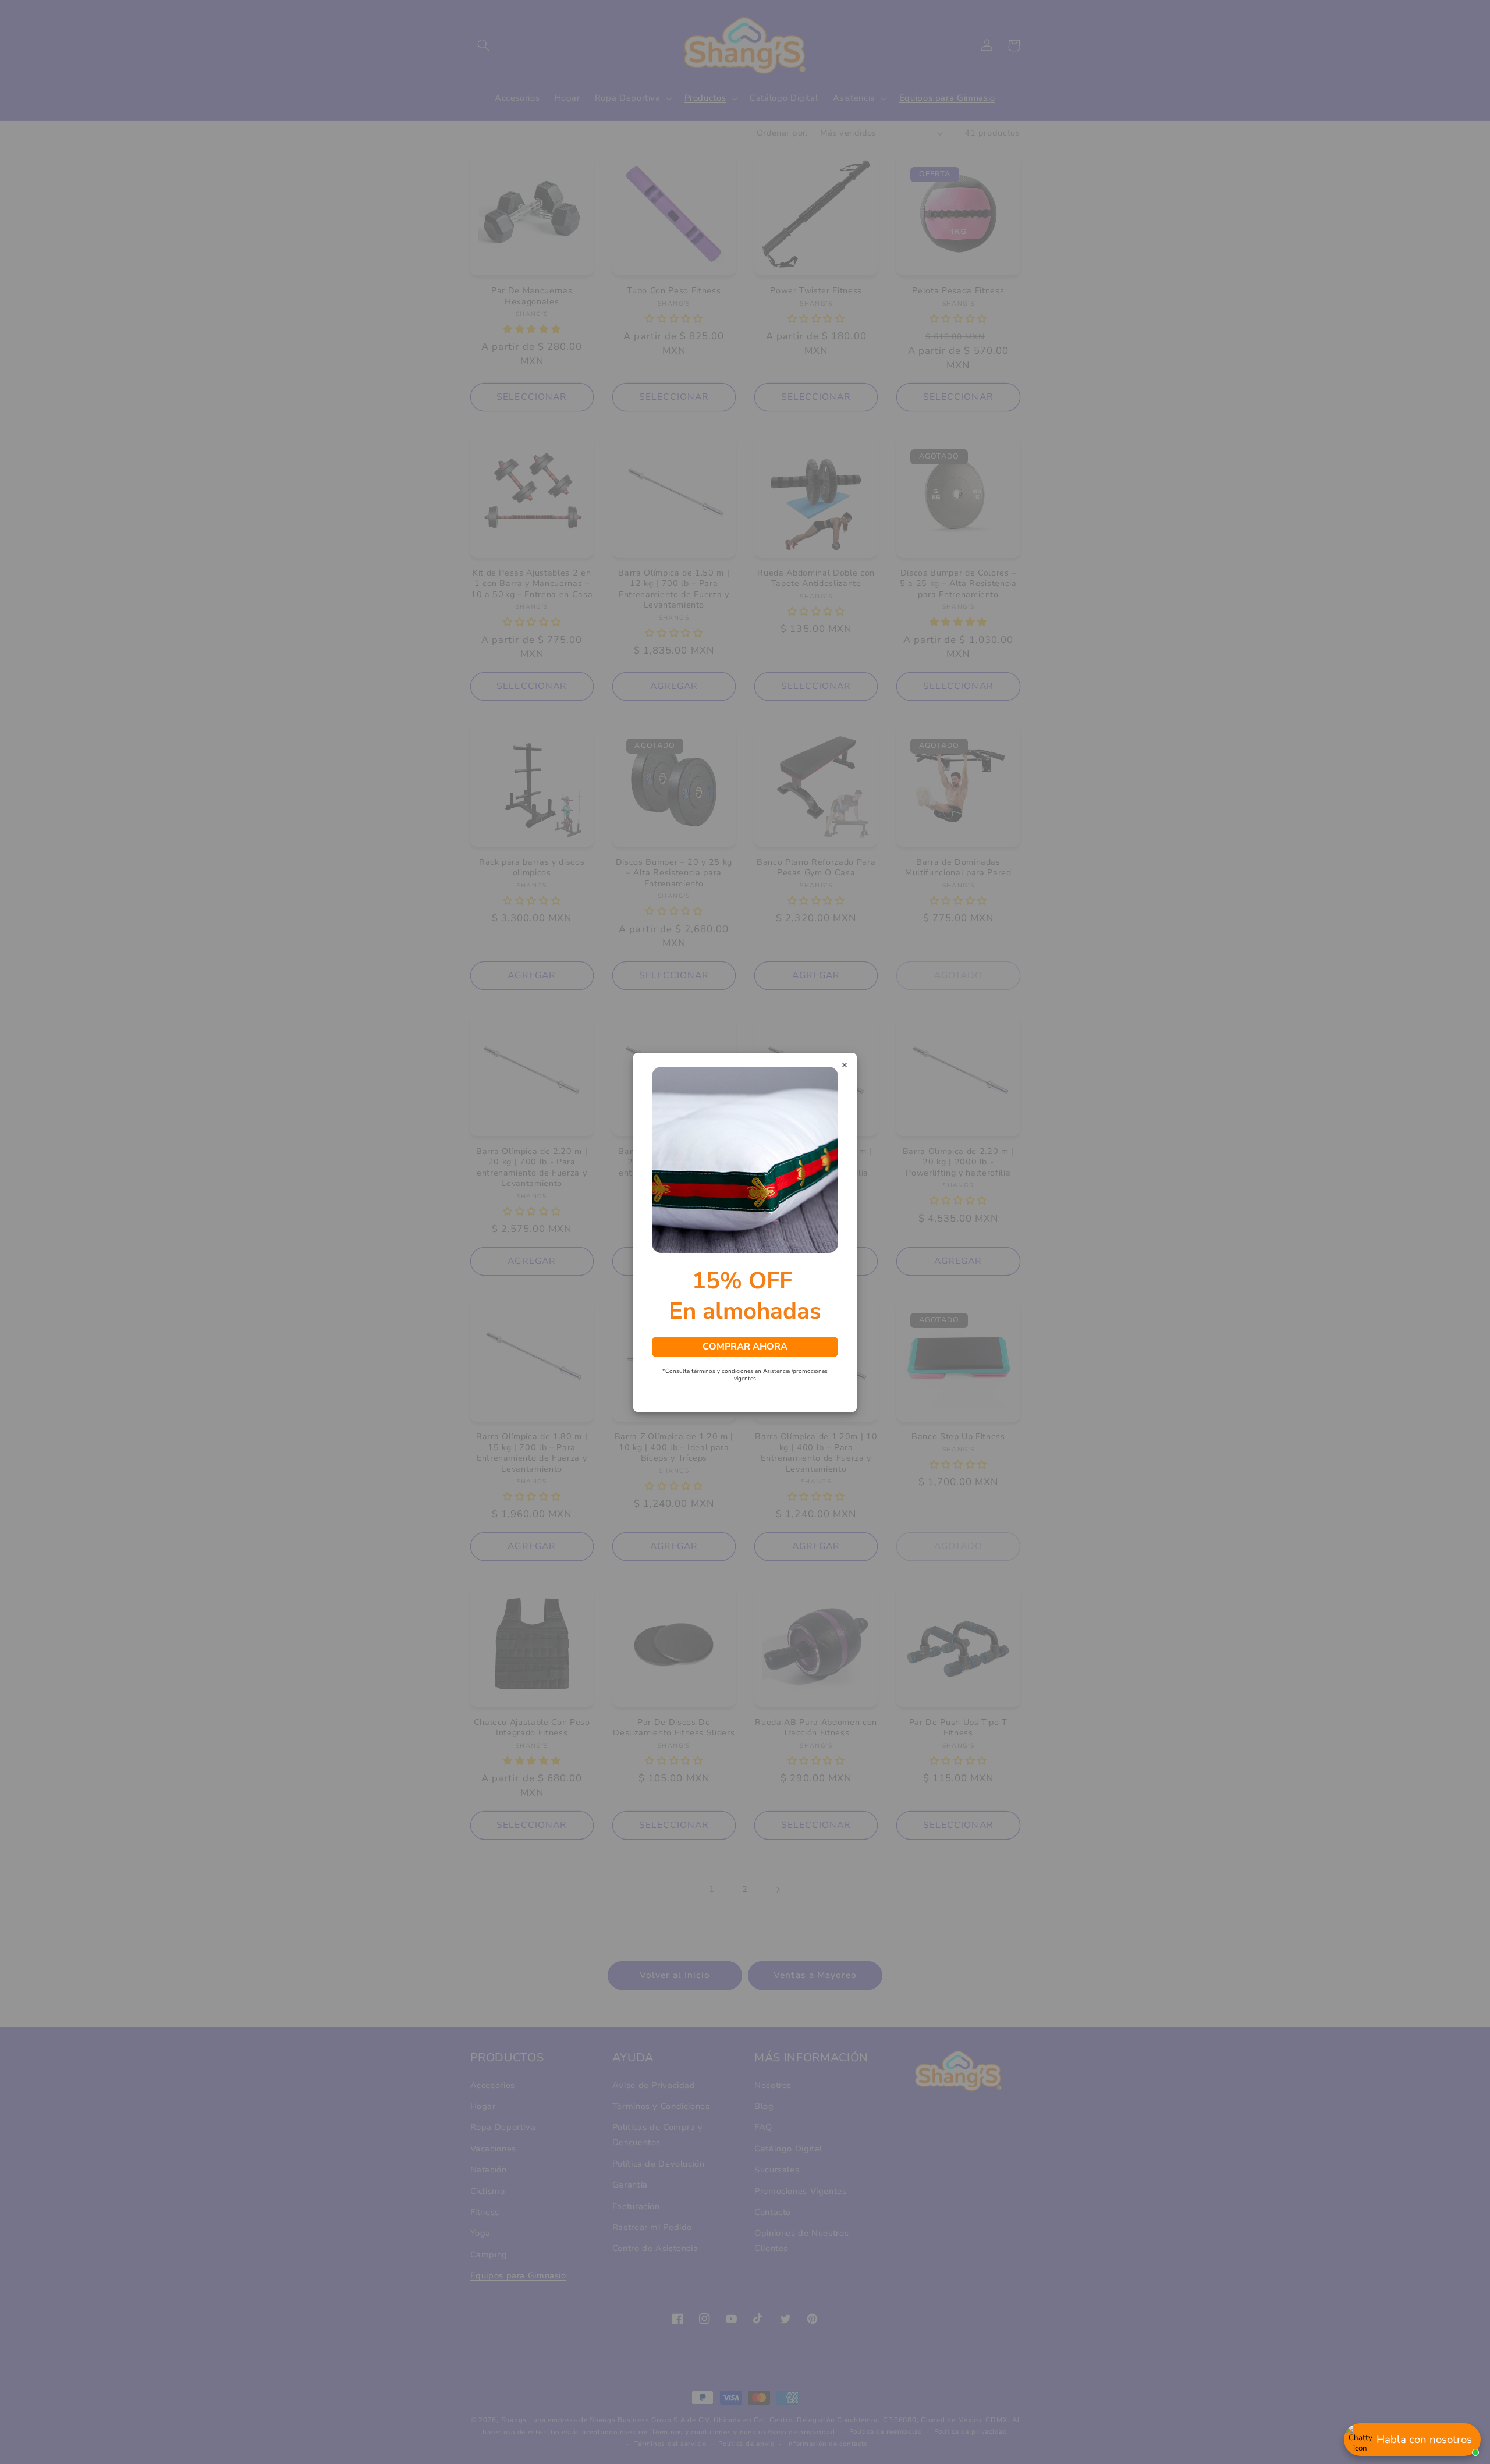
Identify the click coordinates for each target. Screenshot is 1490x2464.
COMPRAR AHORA (745, 1346)
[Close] (845, 1066)
